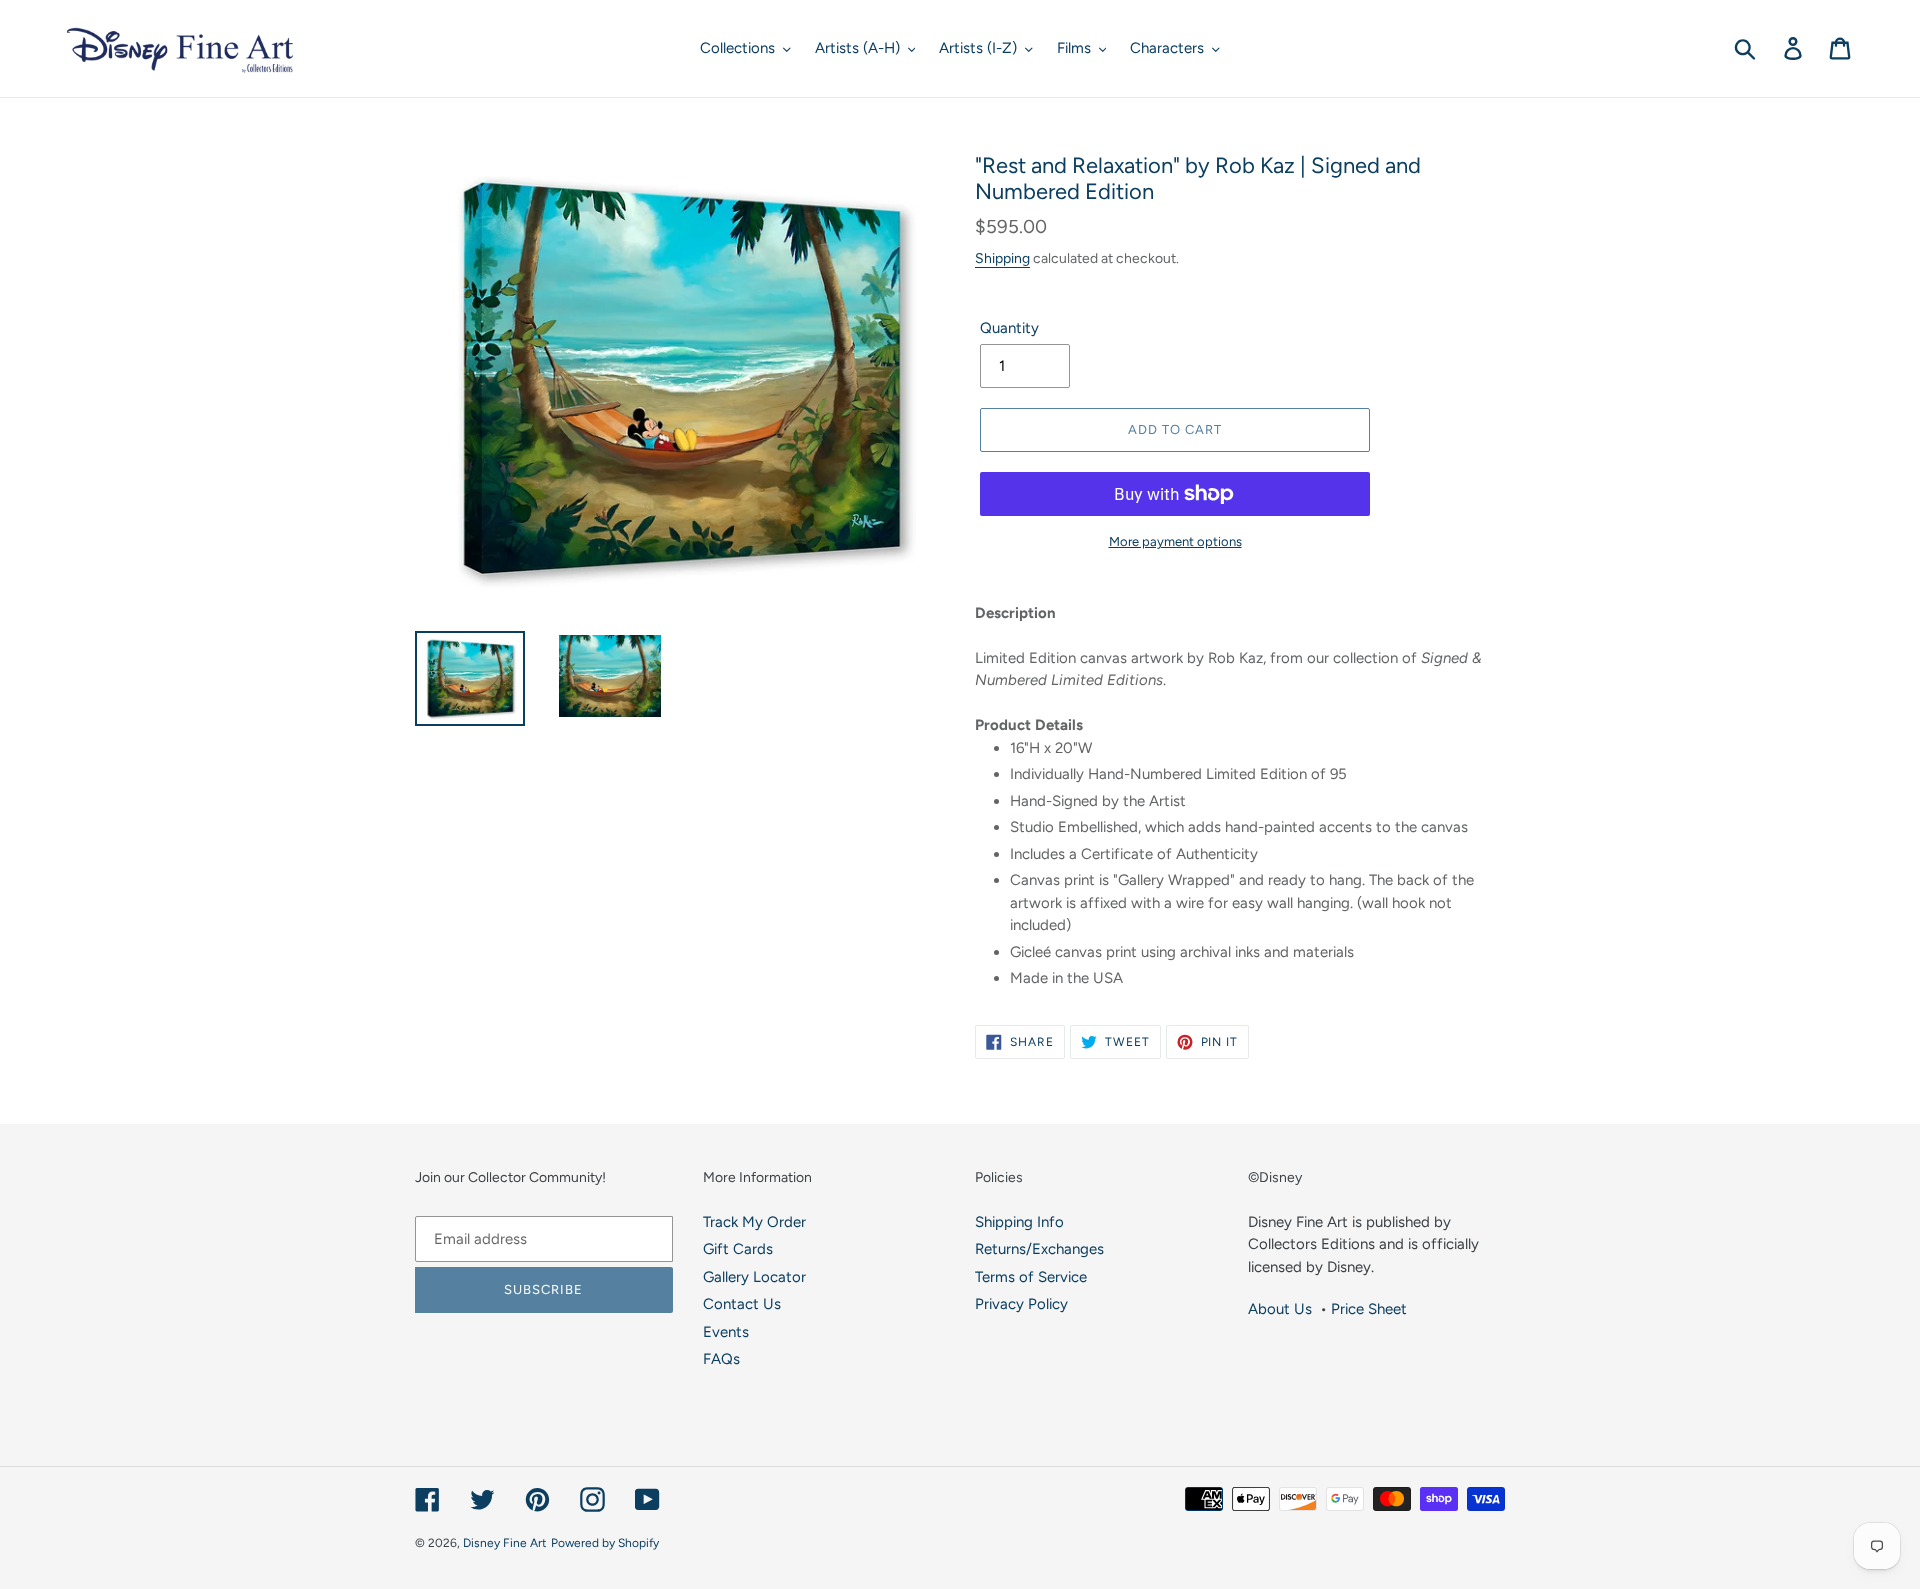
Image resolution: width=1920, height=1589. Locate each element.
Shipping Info (1019, 1222)
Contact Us (742, 1304)
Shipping (1002, 258)
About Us (1280, 1309)
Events (726, 1332)
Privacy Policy (1021, 1304)
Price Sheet (1369, 1309)
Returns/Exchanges (1039, 1249)
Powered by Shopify (605, 1543)
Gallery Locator (754, 1277)
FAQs (721, 1359)
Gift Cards (738, 1249)
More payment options (1175, 541)
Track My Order (754, 1222)
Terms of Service (1031, 1277)
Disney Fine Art (505, 1543)
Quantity (1009, 328)
